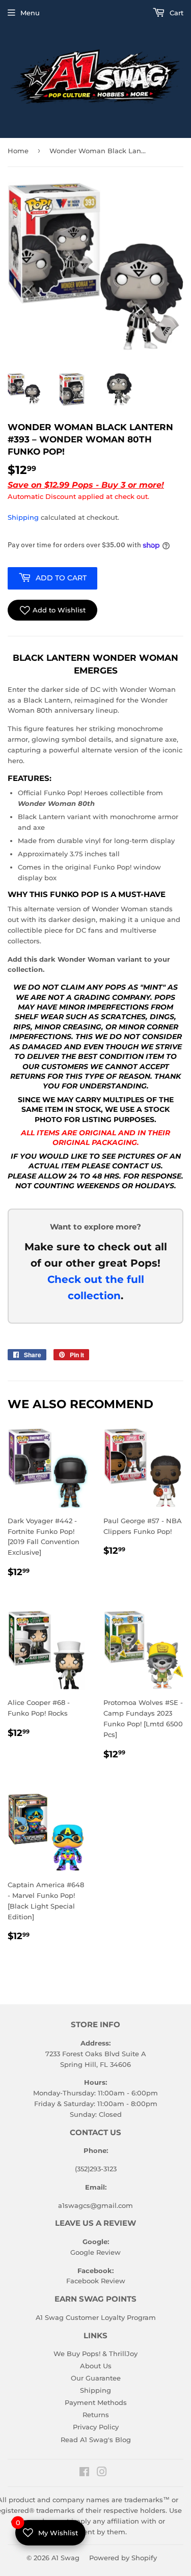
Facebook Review (96, 2281)
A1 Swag (65, 2558)
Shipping (23, 517)
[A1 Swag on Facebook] (84, 2473)
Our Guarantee (96, 2378)
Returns (96, 2415)
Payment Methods (96, 2402)
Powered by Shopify (123, 2558)
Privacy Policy (96, 2427)
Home (18, 151)
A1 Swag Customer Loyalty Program (96, 2317)
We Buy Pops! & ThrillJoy (95, 2354)
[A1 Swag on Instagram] (102, 2473)
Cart (175, 13)
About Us (96, 2366)
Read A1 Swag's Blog (96, 2440)
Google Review (95, 2252)
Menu (30, 13)
